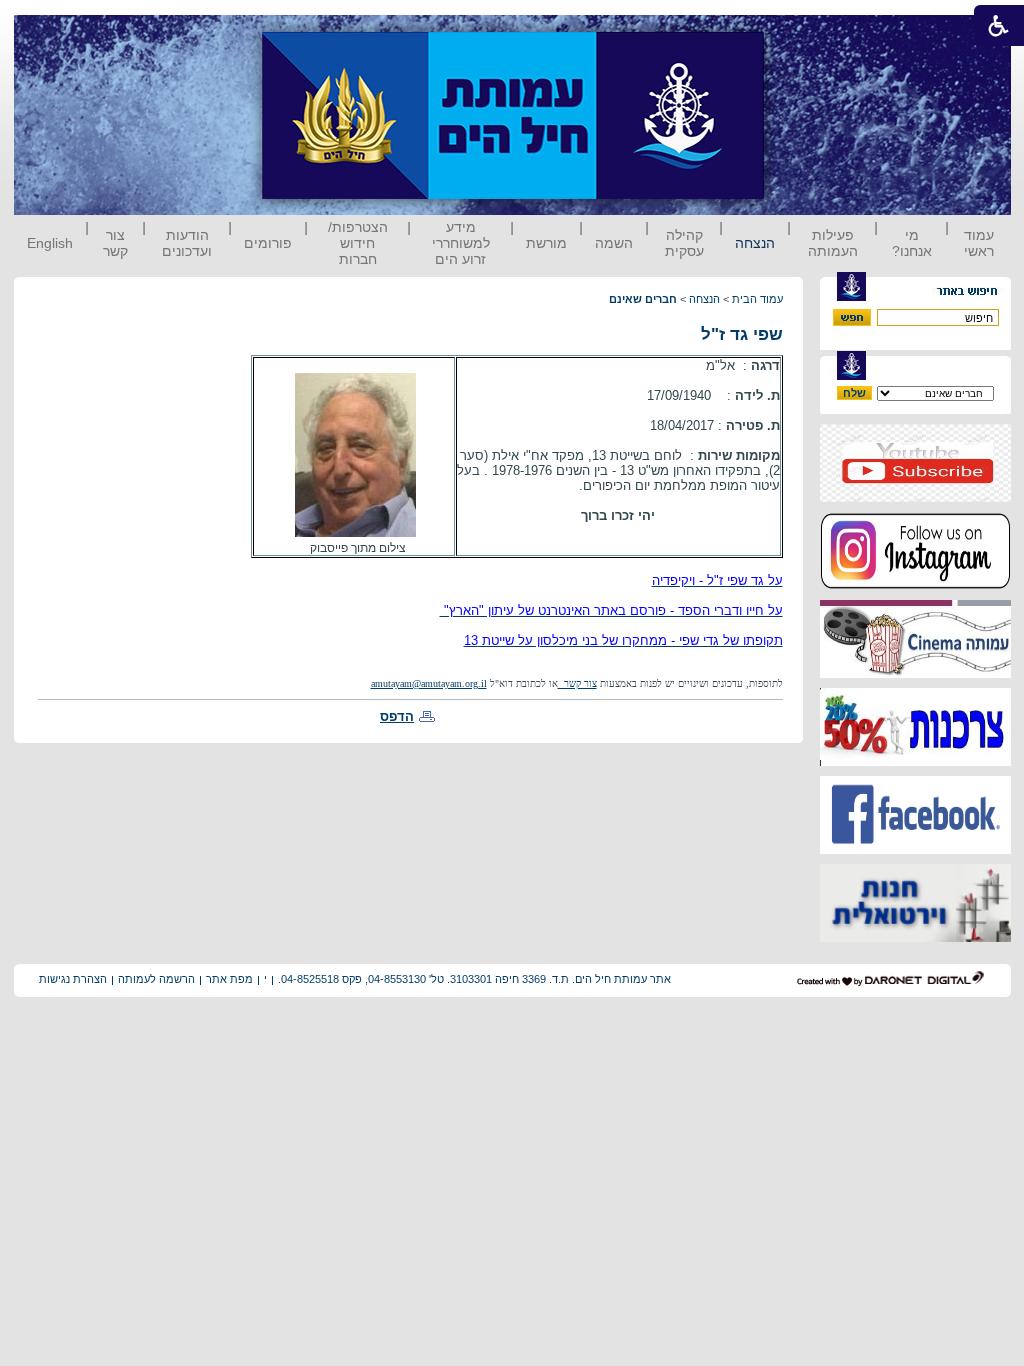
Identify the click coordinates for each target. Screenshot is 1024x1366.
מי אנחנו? (912, 243)
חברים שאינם (643, 299)
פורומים (268, 243)
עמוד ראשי (979, 243)
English (50, 243)
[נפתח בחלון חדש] (915, 497)
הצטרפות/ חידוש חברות (358, 243)
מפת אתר (229, 979)
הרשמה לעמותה (156, 979)
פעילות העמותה (833, 243)
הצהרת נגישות (73, 979)
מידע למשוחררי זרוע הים (461, 243)
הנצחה (755, 243)
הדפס (397, 716)
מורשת (546, 243)
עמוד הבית (757, 299)
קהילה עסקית (684, 243)
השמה (614, 243)
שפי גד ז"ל (742, 334)
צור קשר (115, 243)
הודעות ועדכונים (187, 243)
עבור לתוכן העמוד (801, 34)
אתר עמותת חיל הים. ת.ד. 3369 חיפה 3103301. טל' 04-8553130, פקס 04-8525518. (474, 979)
